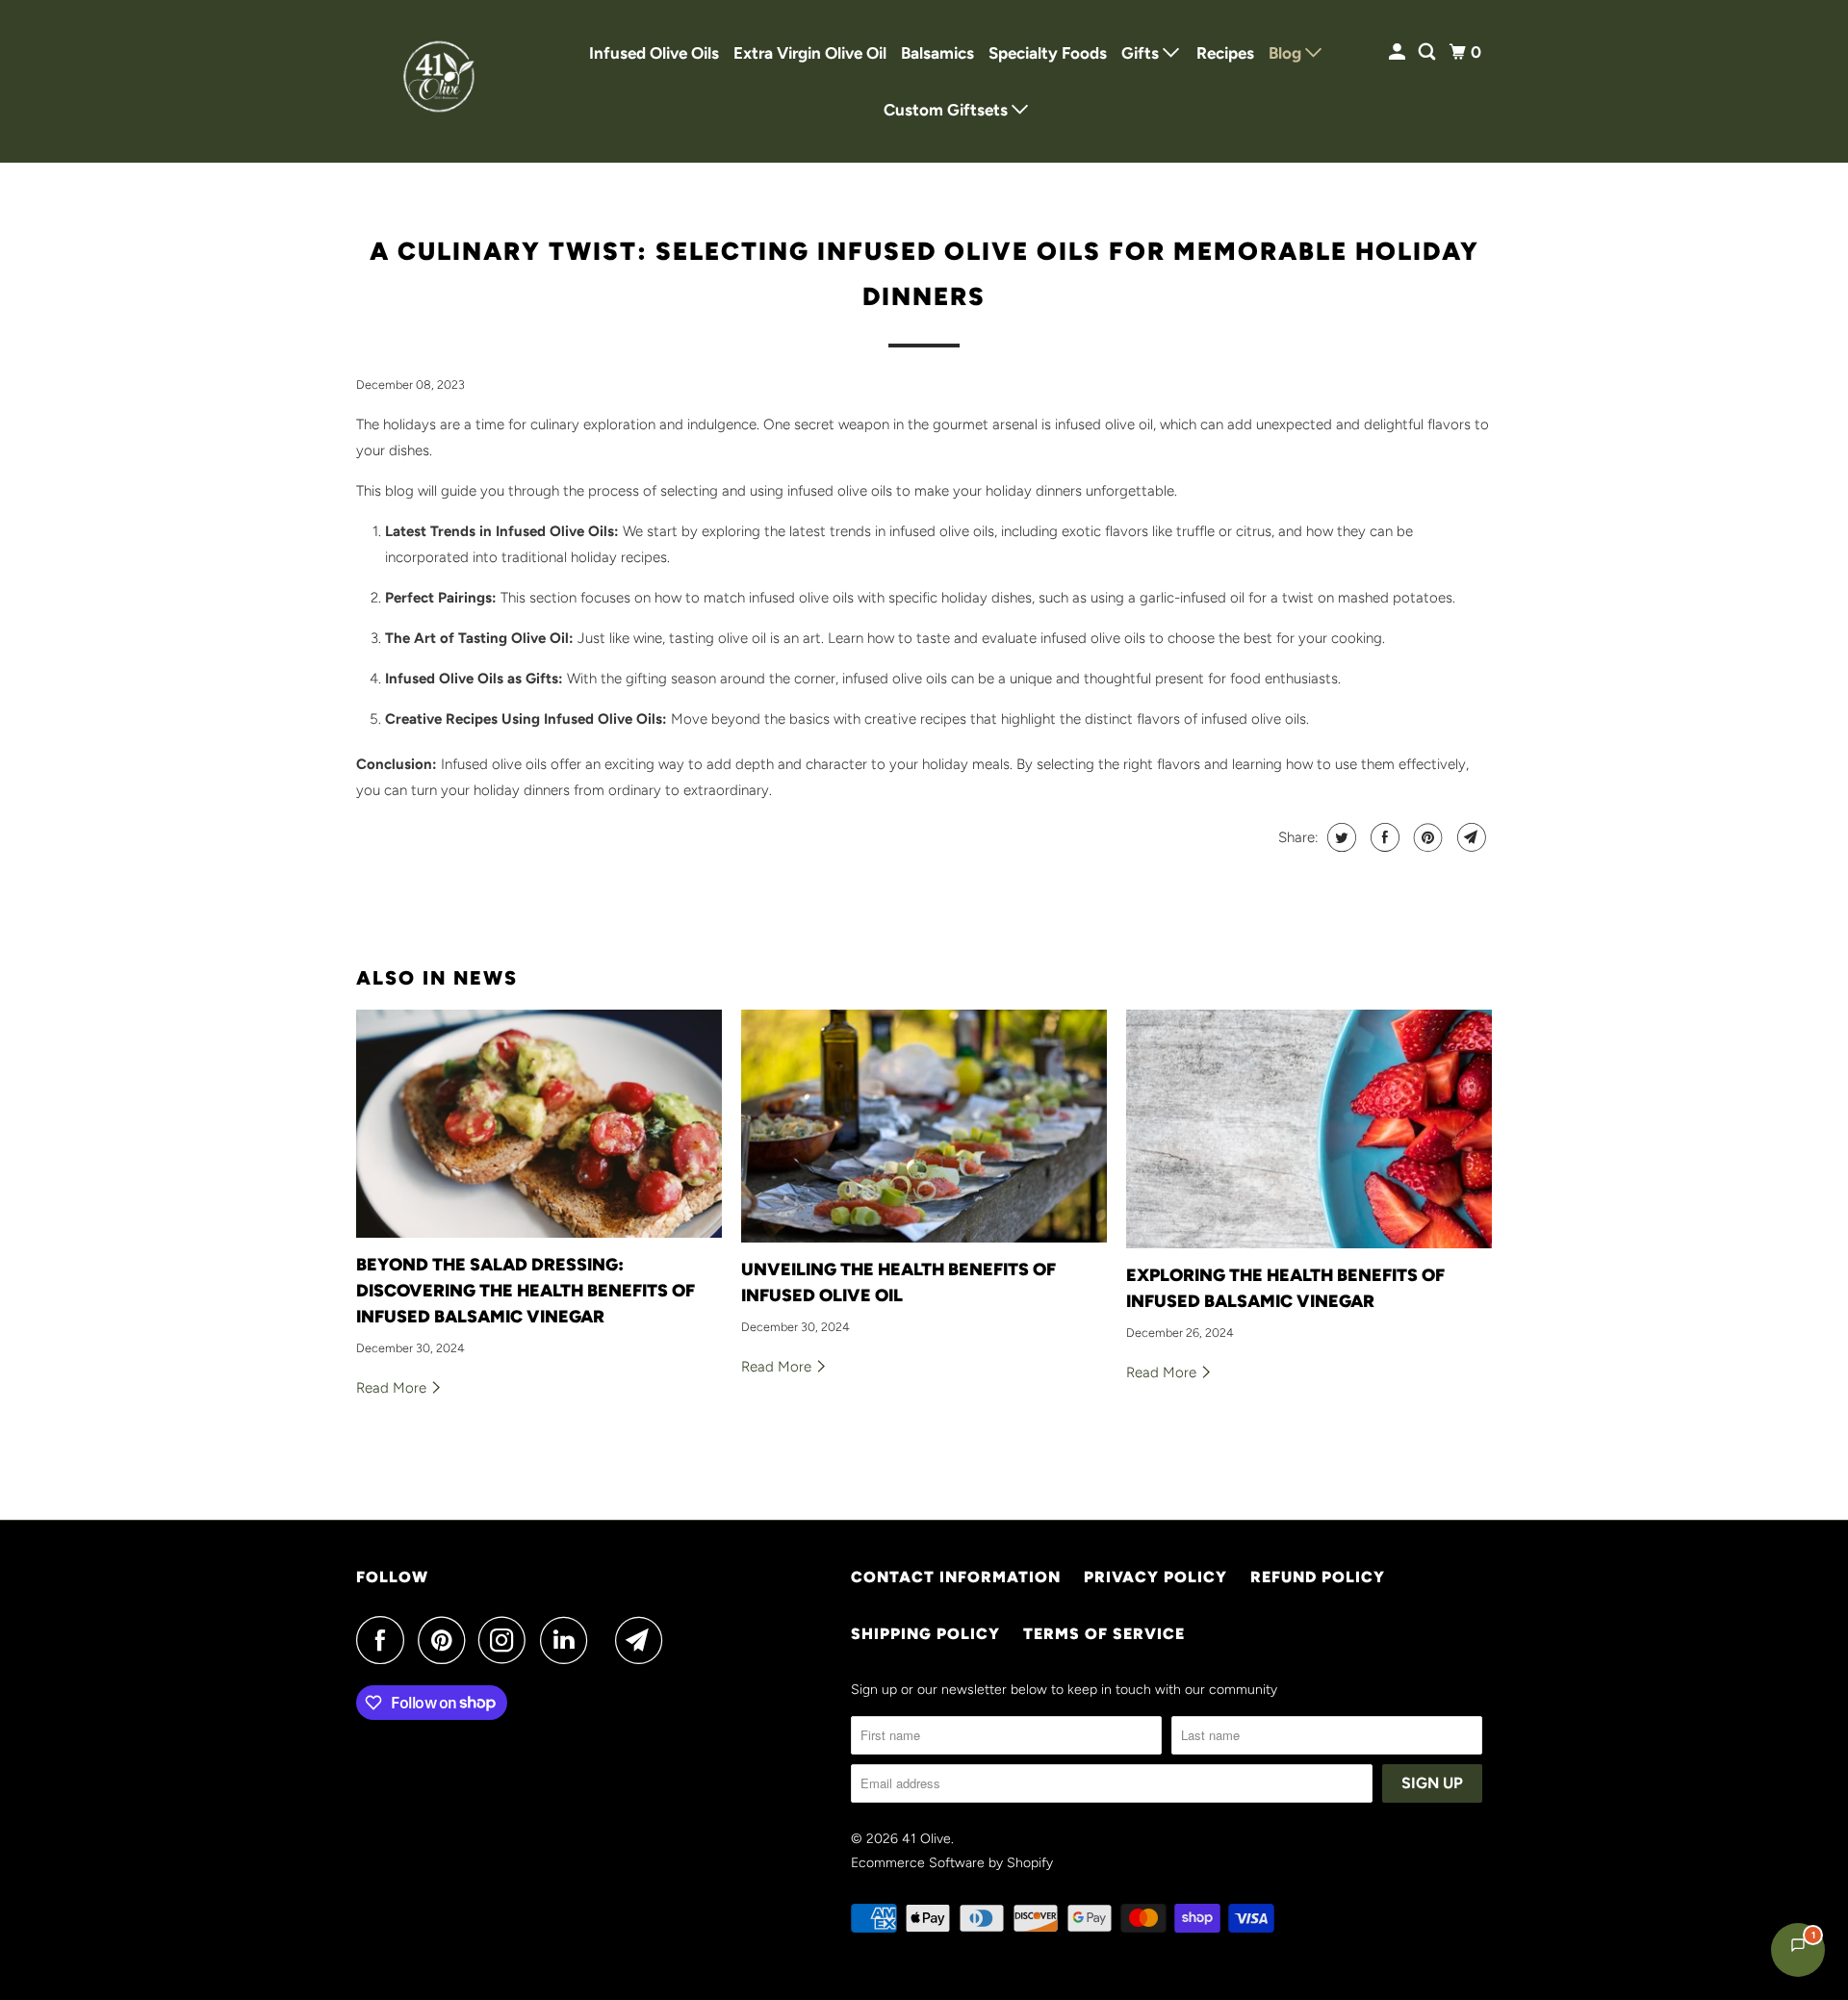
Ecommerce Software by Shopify (952, 1863)
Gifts (1142, 53)
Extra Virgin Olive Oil (810, 53)
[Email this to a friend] (1469, 837)
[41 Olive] (443, 81)
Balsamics (937, 53)
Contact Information (956, 1577)
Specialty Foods (1048, 53)
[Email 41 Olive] (644, 1640)
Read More (393, 1388)
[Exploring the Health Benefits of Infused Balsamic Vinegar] (1309, 1129)
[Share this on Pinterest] (1426, 837)
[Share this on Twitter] (1339, 837)
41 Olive (926, 1839)
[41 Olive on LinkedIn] (569, 1640)
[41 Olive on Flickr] (606, 1640)
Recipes (1225, 53)
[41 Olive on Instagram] (507, 1640)
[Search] (1428, 52)
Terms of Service (1104, 1634)
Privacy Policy (1155, 1577)
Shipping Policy (925, 1634)
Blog (1287, 53)
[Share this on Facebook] (1383, 837)
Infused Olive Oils (654, 53)
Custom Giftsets (948, 110)
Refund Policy (1318, 1577)
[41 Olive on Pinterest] (446, 1640)
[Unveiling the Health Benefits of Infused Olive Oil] (924, 1126)
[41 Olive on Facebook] (385, 1640)
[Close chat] (1783, 1529)
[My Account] (1399, 52)
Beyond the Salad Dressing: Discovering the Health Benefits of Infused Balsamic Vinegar (526, 1291)
